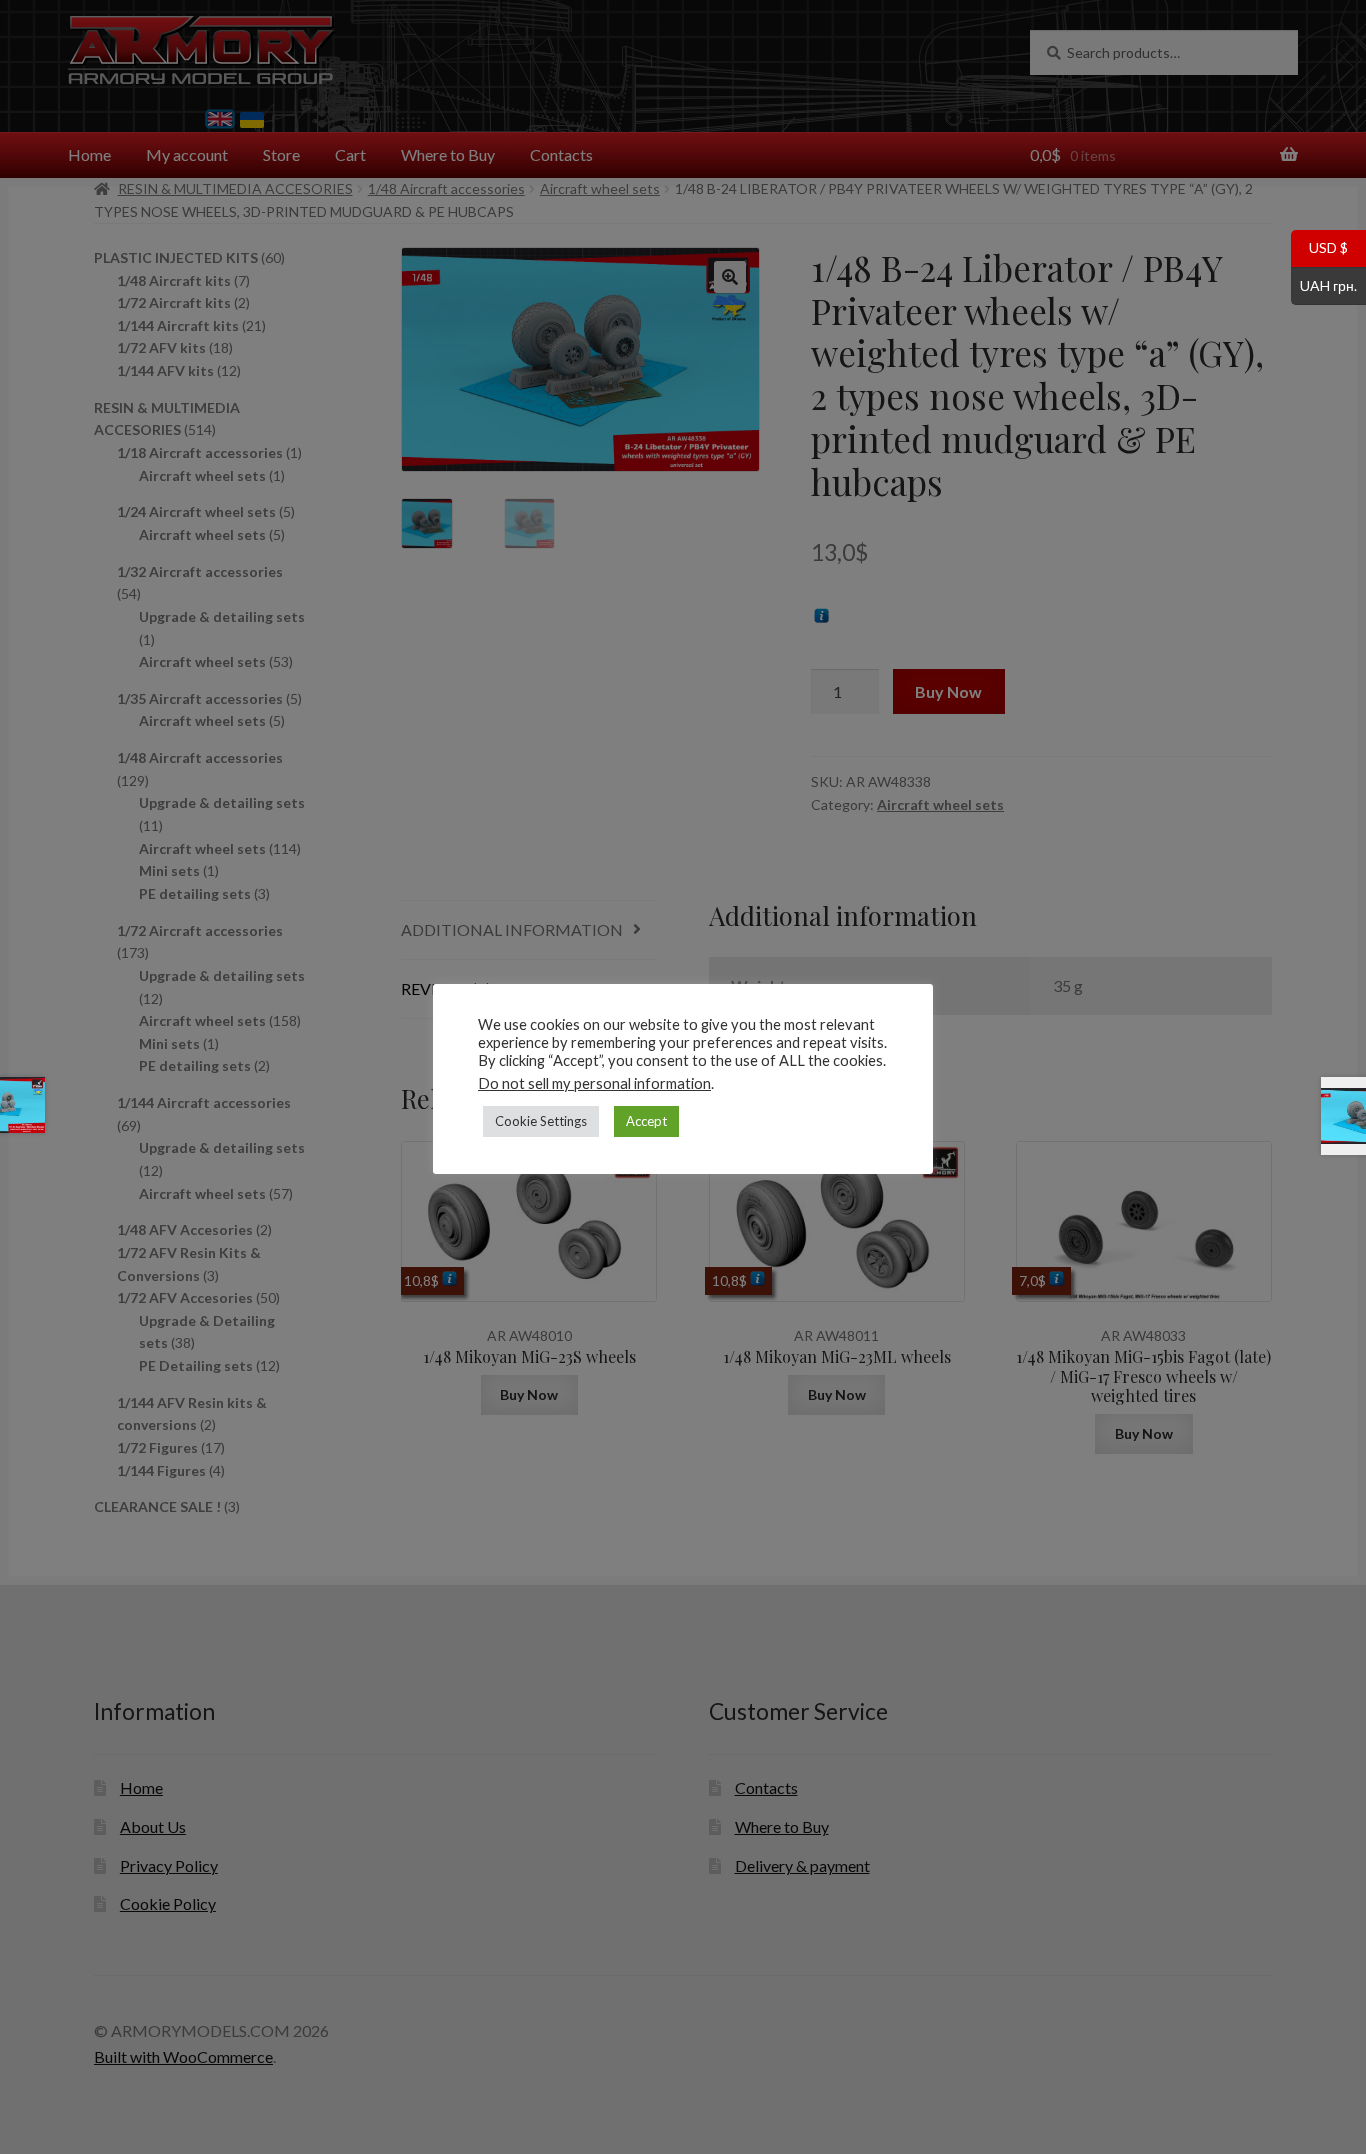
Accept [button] (646, 1121)
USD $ (1319, 247)
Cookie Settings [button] (541, 1121)
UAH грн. (1324, 284)
